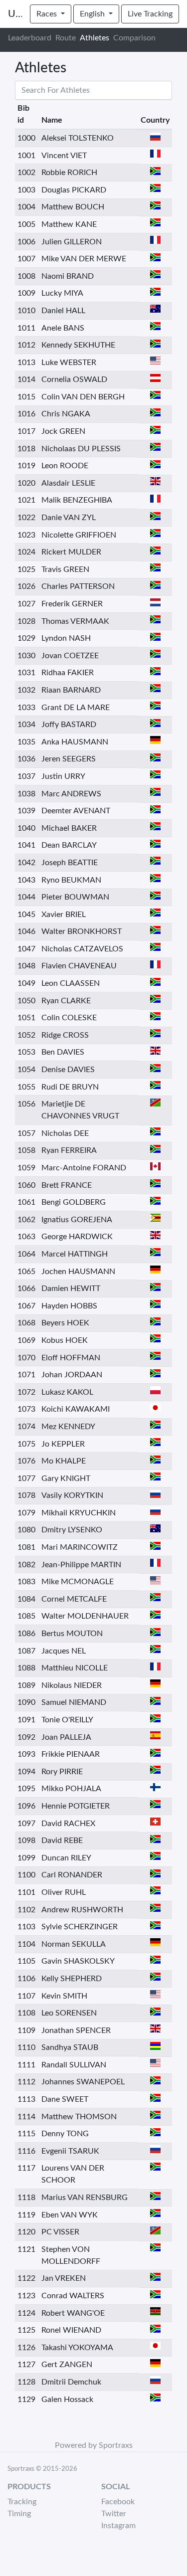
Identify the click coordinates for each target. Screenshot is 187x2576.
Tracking (22, 2502)
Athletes (94, 38)
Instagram (118, 2526)
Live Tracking (150, 14)
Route (66, 38)
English (93, 14)
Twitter (114, 2514)
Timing (19, 2514)
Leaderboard (30, 38)
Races (48, 14)
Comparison (134, 38)
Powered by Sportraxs (94, 2445)
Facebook (118, 2502)
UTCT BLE (15, 14)
